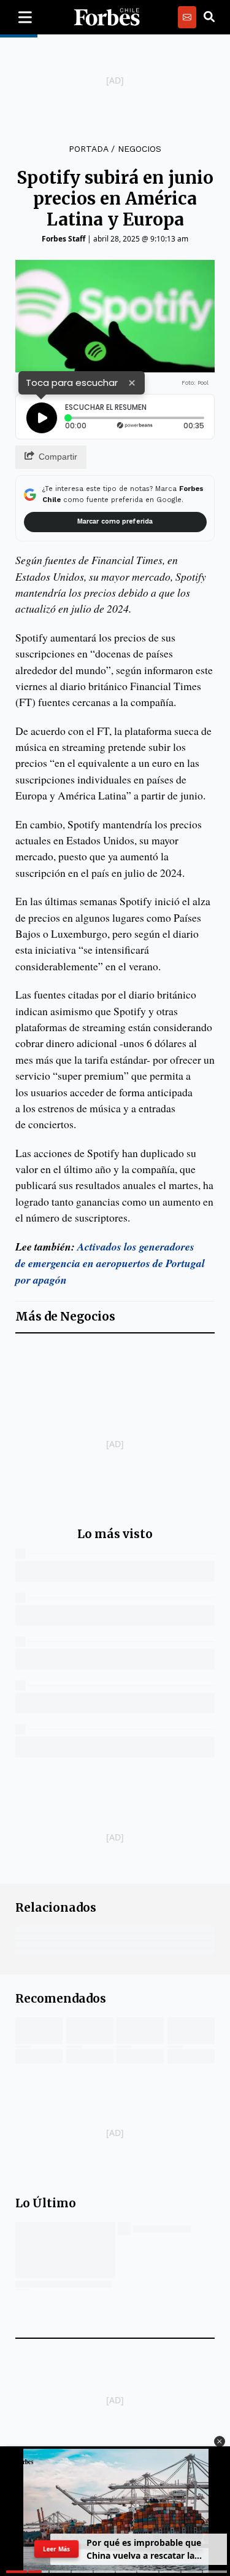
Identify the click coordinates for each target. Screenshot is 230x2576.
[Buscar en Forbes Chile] (209, 17)
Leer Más (56, 2549)
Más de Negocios (65, 1317)
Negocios (140, 149)
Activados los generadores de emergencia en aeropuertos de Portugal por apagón (110, 1263)
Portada (88, 149)
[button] (220, 2441)
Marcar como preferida (115, 521)
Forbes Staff (63, 239)
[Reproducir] (42, 418)
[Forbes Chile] (107, 17)
